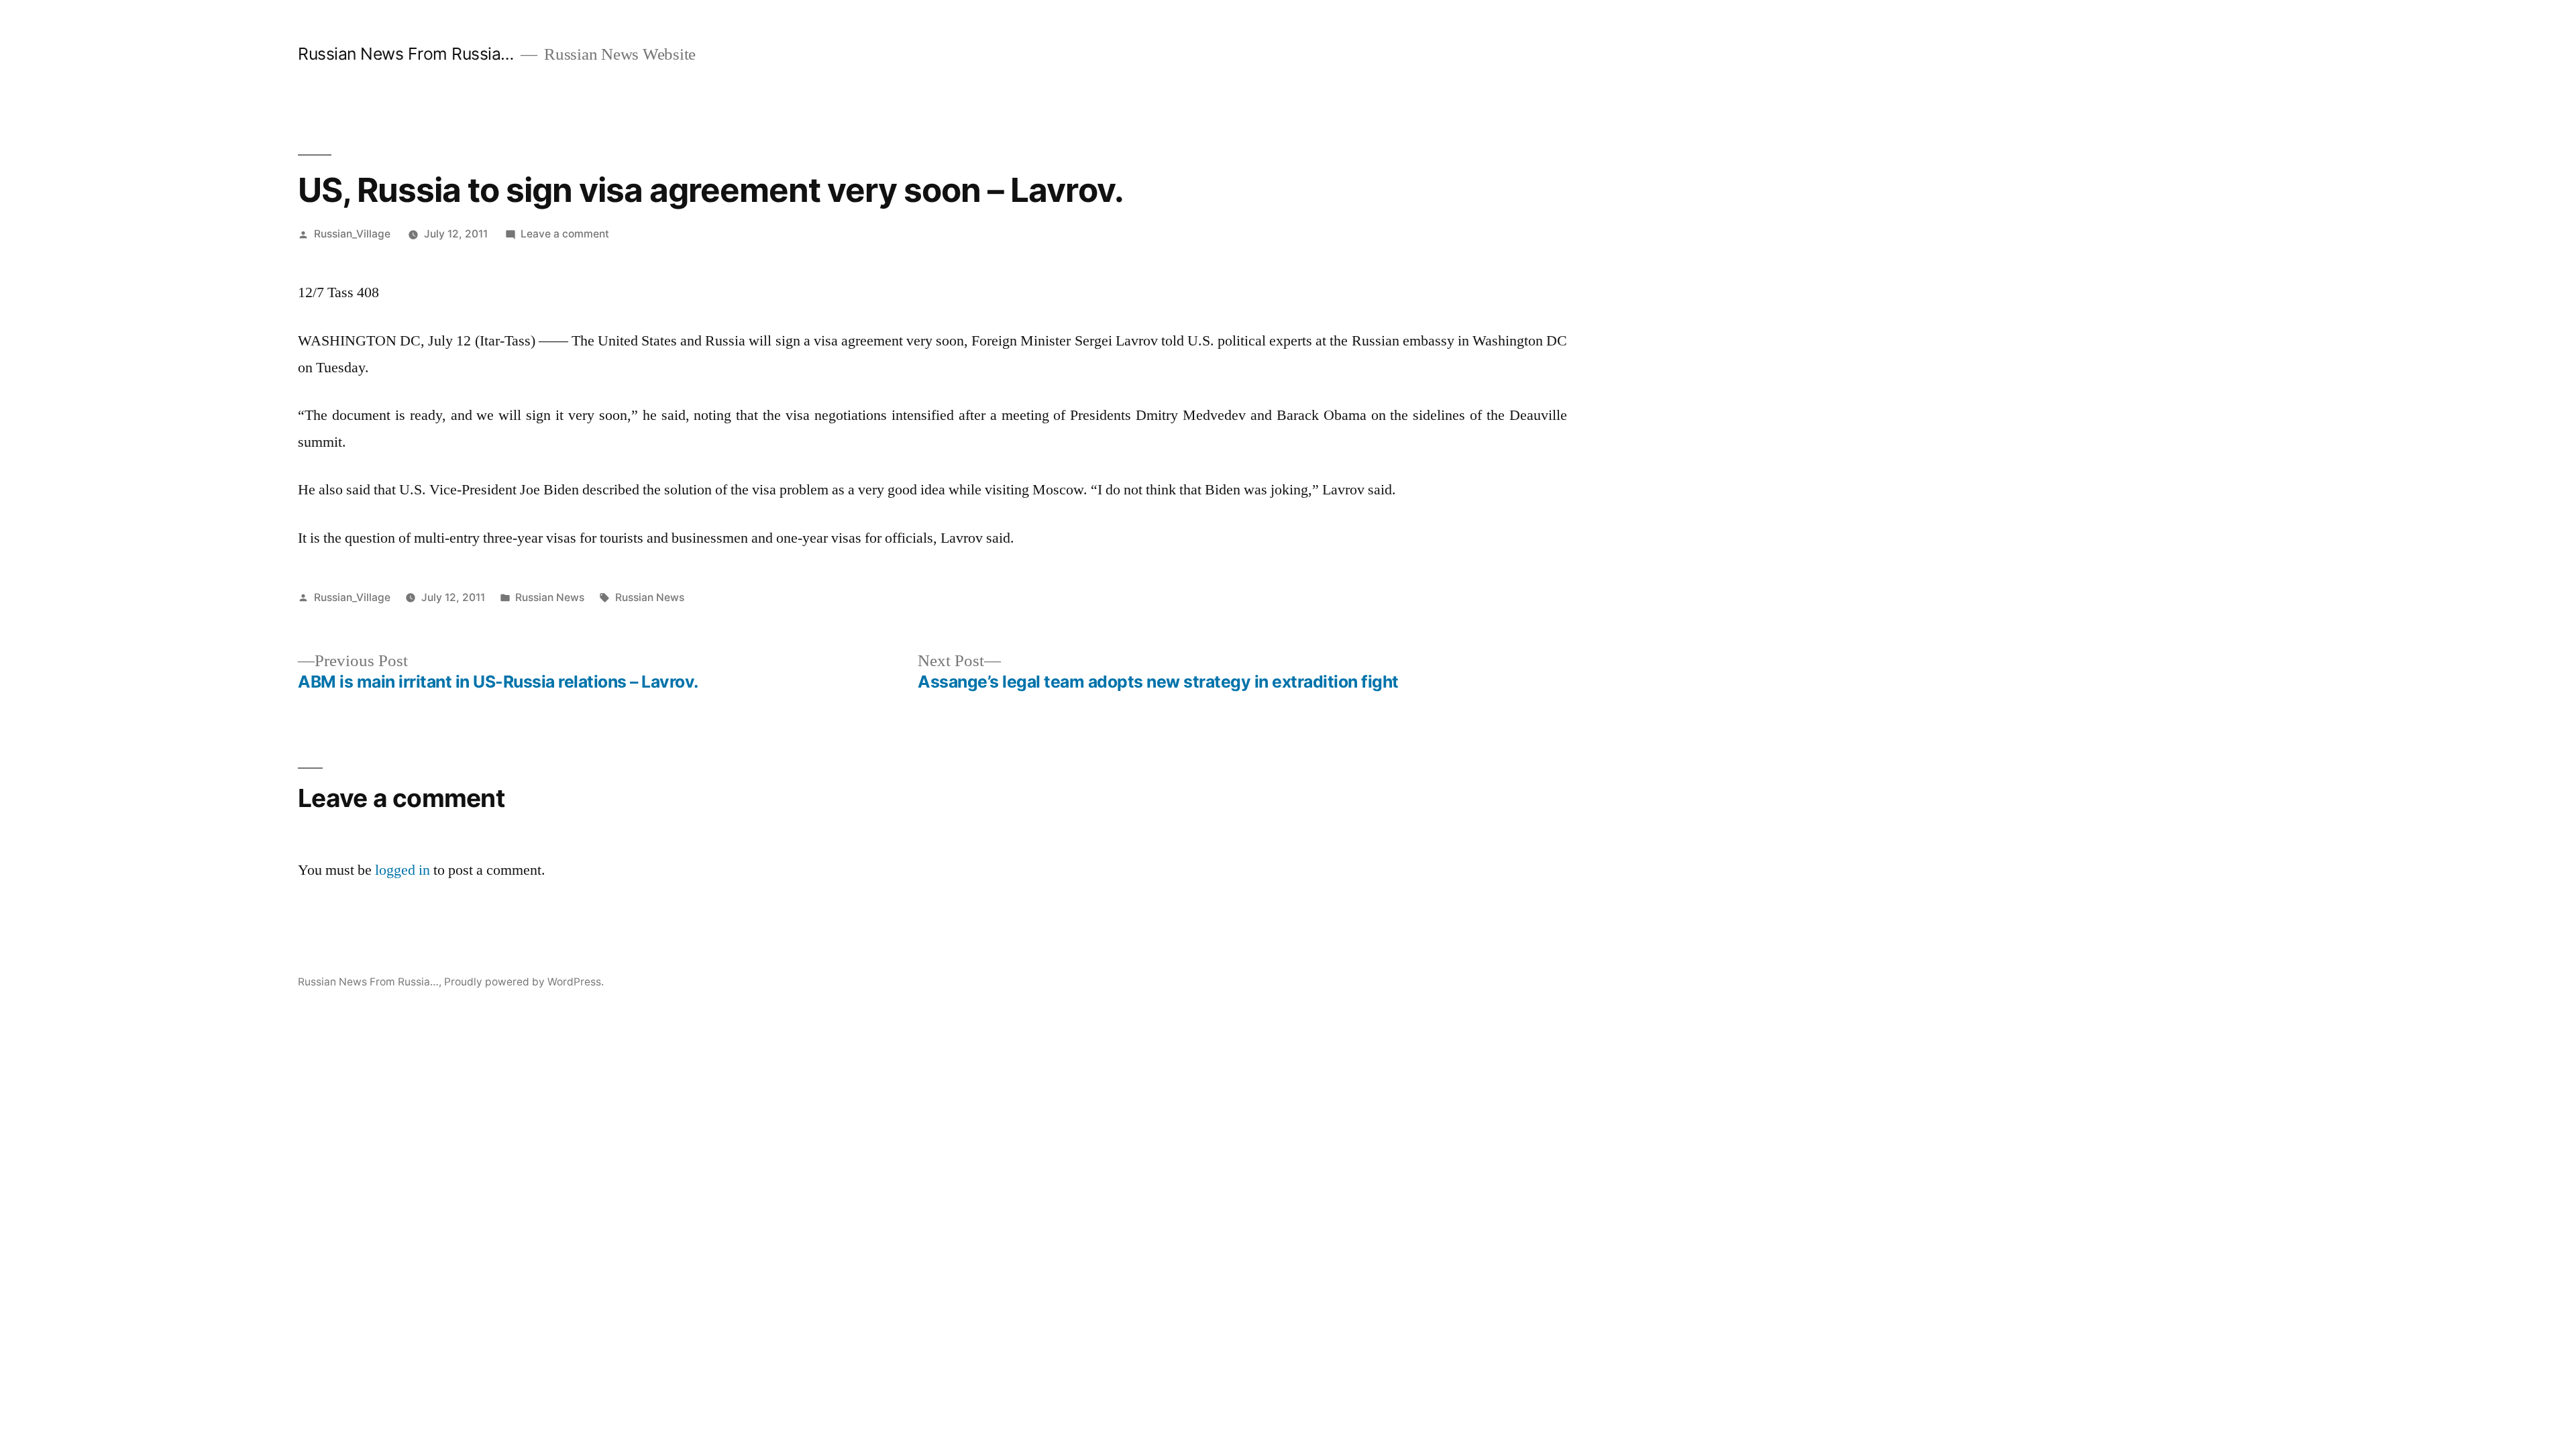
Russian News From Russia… (406, 54)
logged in (402, 870)
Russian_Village (352, 234)
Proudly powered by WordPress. (524, 982)
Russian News (550, 597)
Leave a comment (565, 234)
